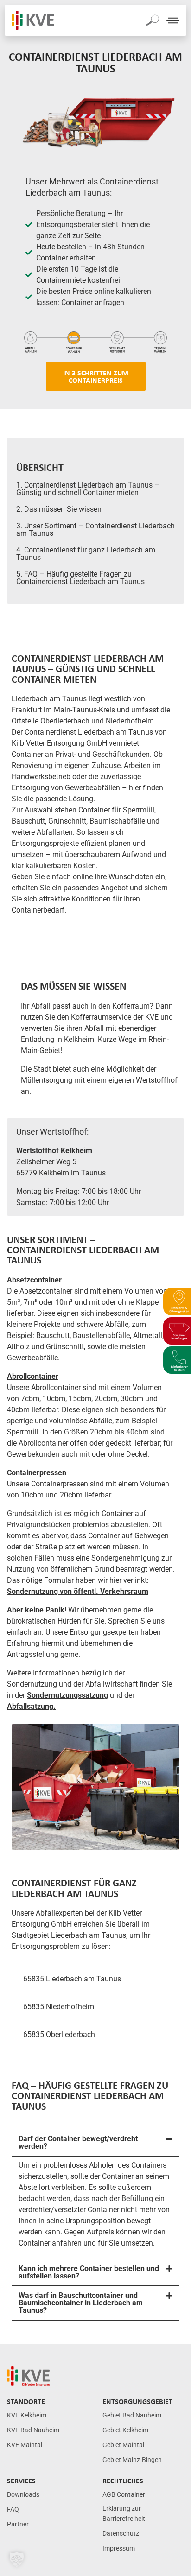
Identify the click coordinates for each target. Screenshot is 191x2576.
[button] (95, 2143)
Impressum (119, 2548)
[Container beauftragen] (177, 1331)
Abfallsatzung (30, 1706)
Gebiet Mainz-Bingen (132, 2460)
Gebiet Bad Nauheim (132, 2415)
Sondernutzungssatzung (67, 1695)
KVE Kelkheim (27, 2415)
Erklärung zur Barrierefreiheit (124, 2514)
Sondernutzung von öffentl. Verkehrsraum (78, 1591)
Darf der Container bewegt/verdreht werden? (78, 2142)
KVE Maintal (25, 2445)
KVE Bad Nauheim (33, 2430)
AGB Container (124, 2495)
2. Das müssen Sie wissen (59, 509)
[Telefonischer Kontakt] (177, 1360)
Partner (18, 2524)
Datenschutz (121, 2534)
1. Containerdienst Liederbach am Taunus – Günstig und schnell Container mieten (88, 489)
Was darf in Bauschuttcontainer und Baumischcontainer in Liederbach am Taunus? (81, 2303)
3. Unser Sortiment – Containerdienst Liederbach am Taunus (95, 530)
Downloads (23, 2495)
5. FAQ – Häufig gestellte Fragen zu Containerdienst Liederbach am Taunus (80, 578)
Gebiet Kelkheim (125, 2430)
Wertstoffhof (157, 1080)
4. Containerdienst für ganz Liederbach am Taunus (86, 554)
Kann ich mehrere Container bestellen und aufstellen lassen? (89, 2272)
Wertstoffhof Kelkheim (54, 1151)
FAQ (13, 2509)
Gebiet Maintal (123, 2445)
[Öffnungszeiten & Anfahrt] (177, 1302)
